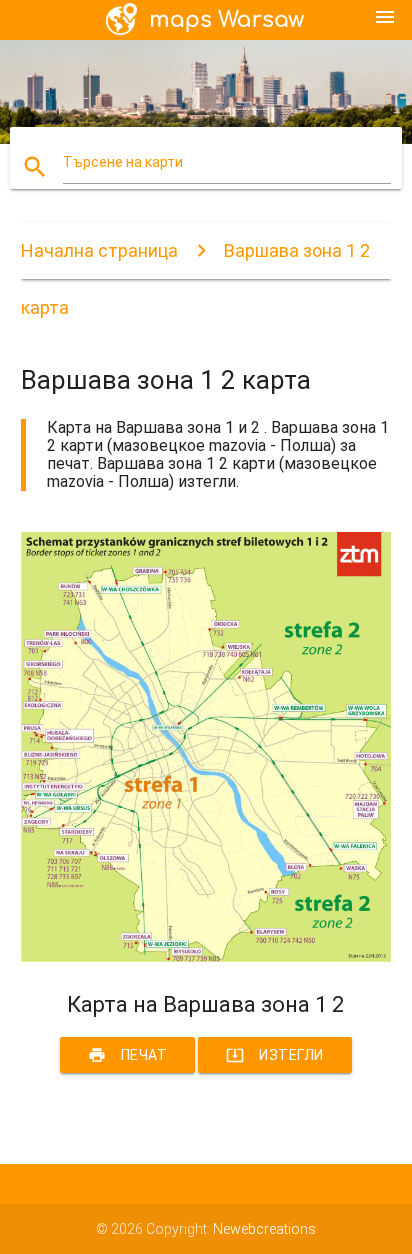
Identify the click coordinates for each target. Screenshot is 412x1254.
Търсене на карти (123, 162)
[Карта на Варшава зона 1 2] (206, 957)
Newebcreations (264, 1229)
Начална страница (99, 250)
